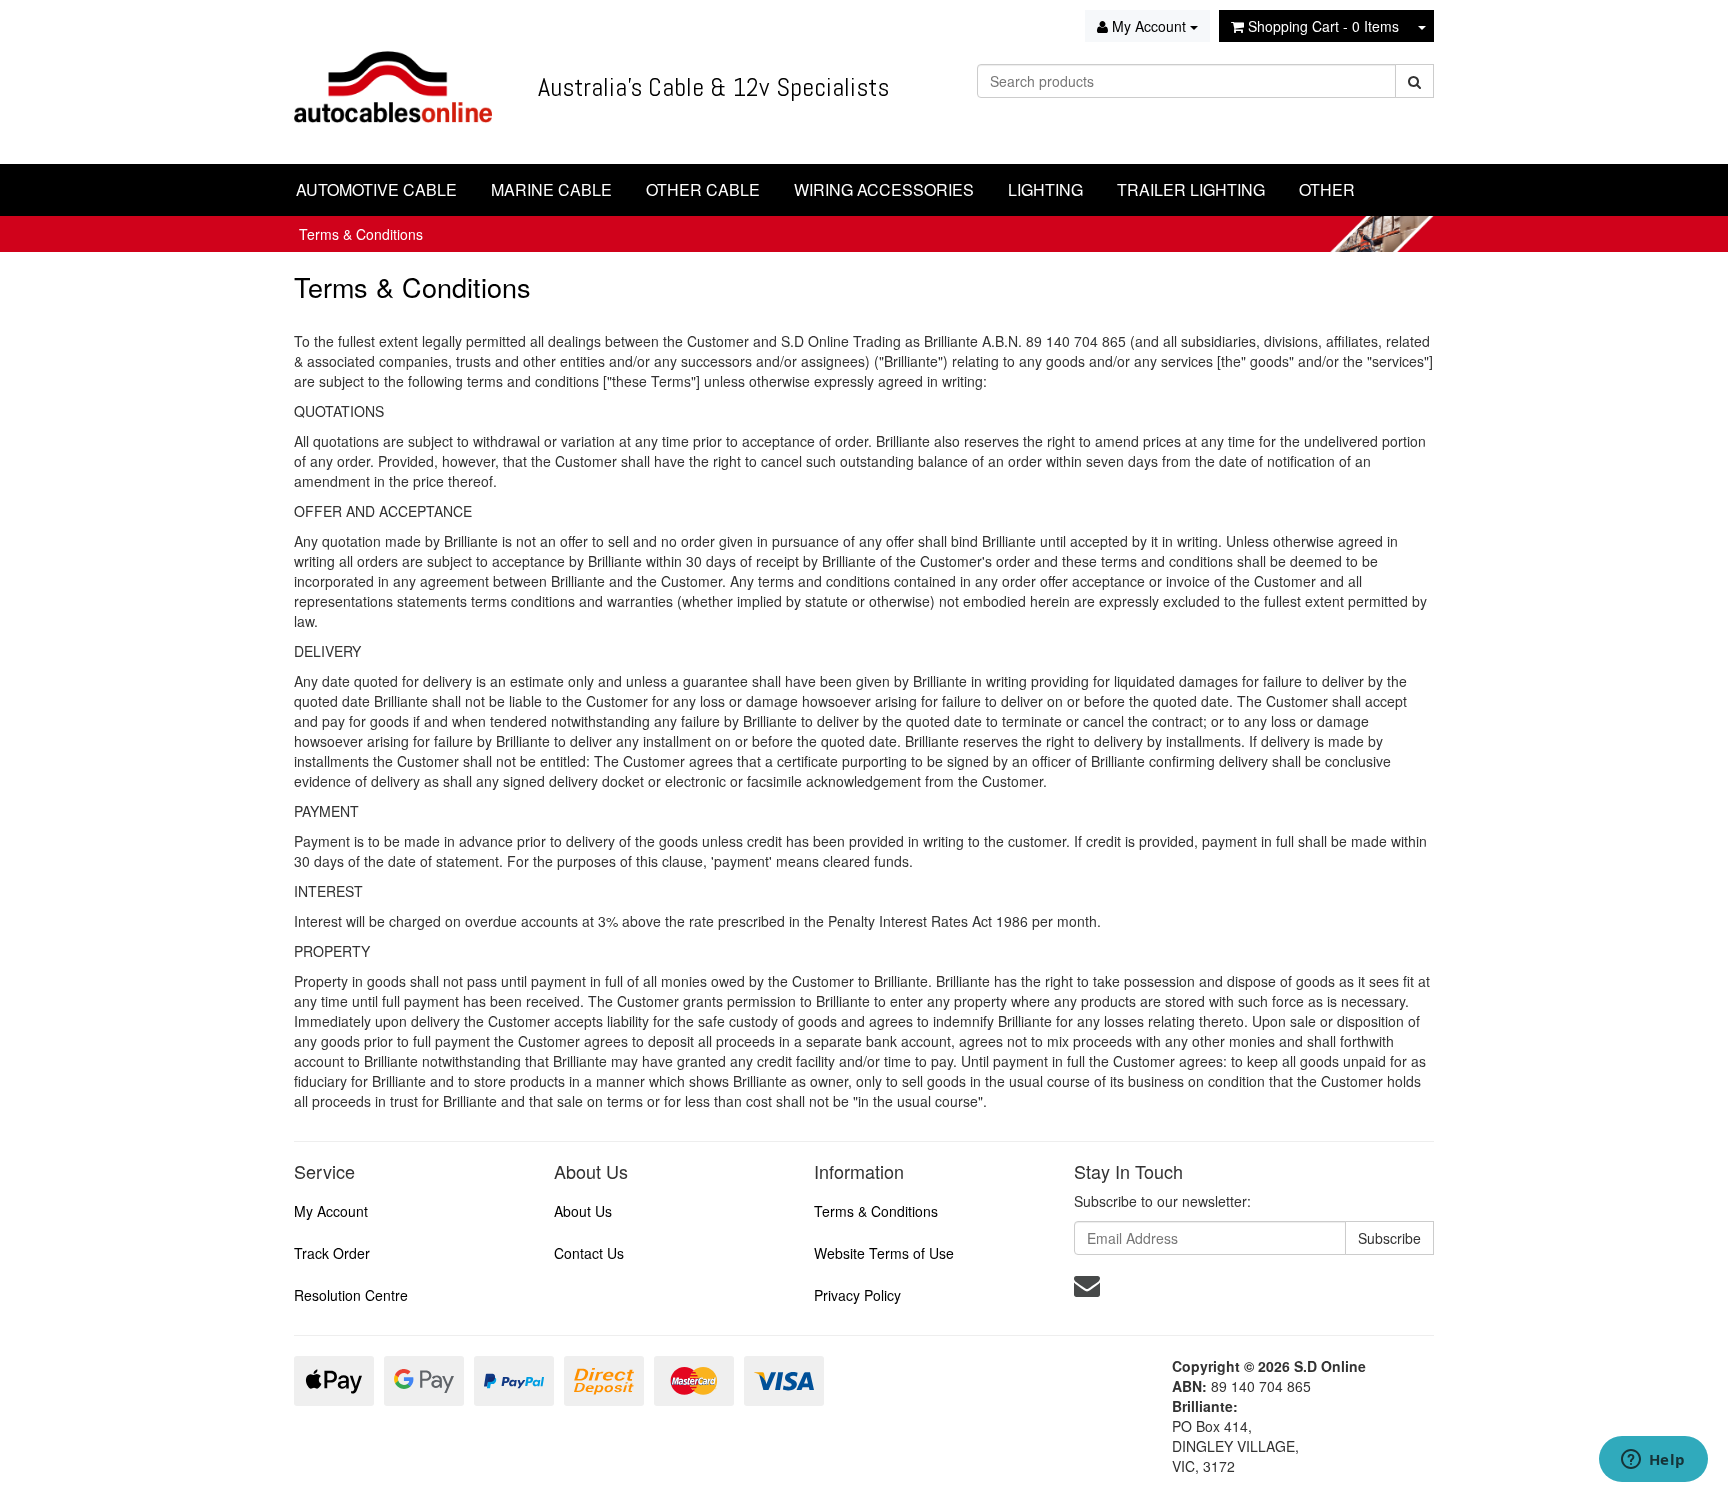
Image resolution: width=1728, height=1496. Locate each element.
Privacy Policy (857, 1295)
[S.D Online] (393, 80)
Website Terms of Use (884, 1253)
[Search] (1414, 81)
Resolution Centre (351, 1295)
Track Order (332, 1253)
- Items (1323, 26)
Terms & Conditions (361, 234)
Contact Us (589, 1253)
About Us (583, 1211)
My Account (331, 1211)
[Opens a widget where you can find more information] (1653, 1461)
